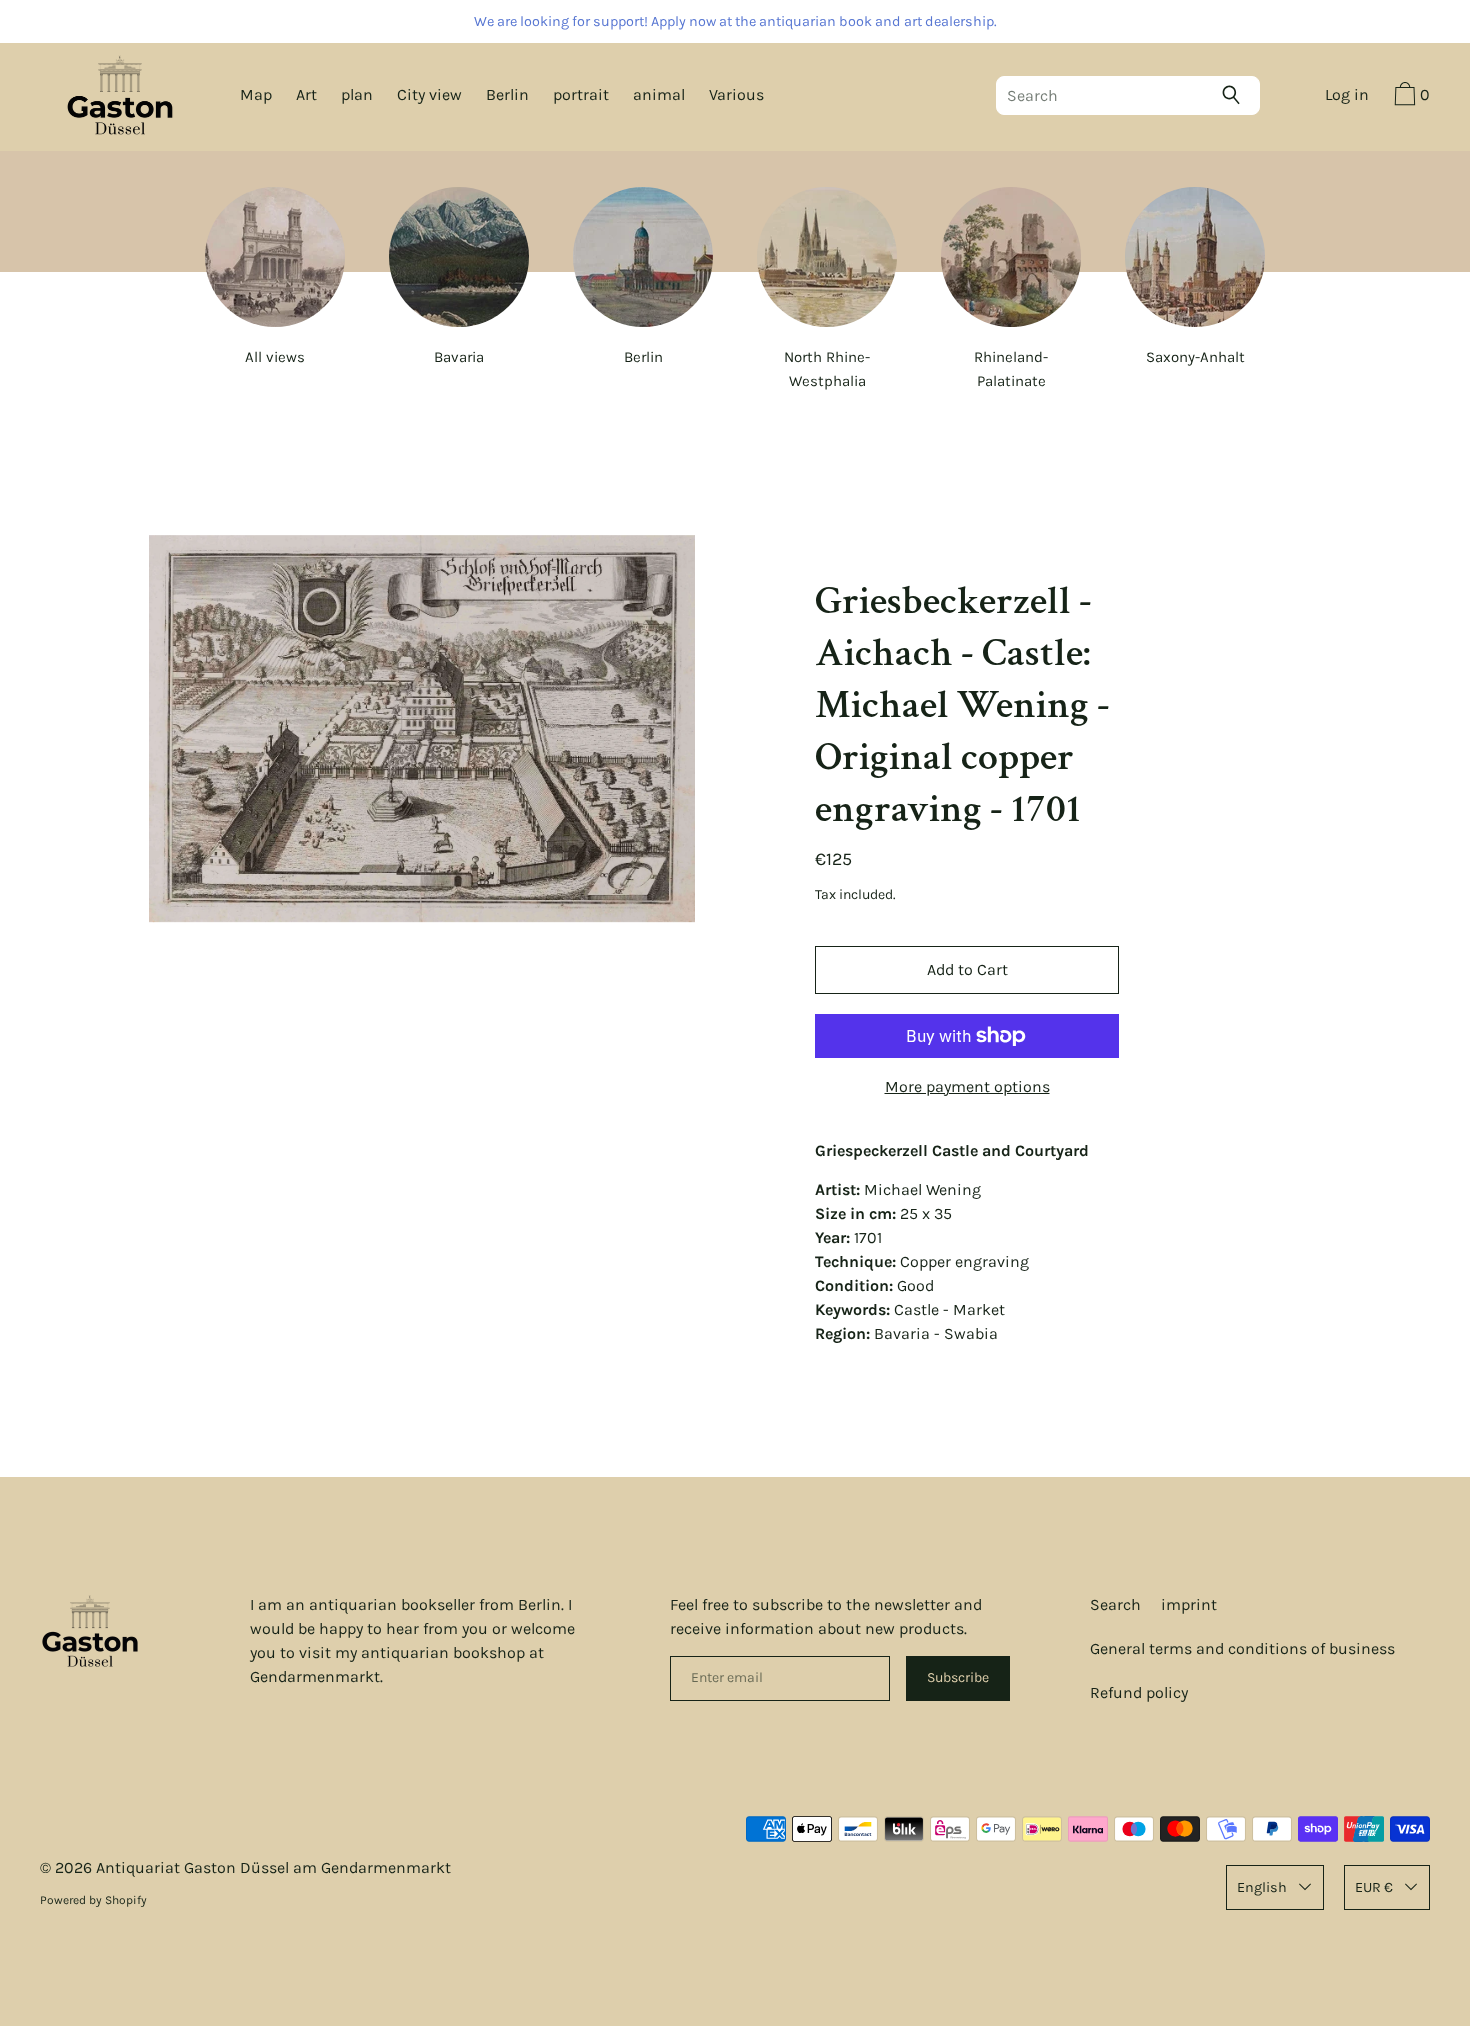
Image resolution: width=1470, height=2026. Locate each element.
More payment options (967, 1086)
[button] (1409, 97)
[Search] (1236, 95)
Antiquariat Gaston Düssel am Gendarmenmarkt (273, 1867)
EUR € (1374, 1887)
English (1262, 1887)
